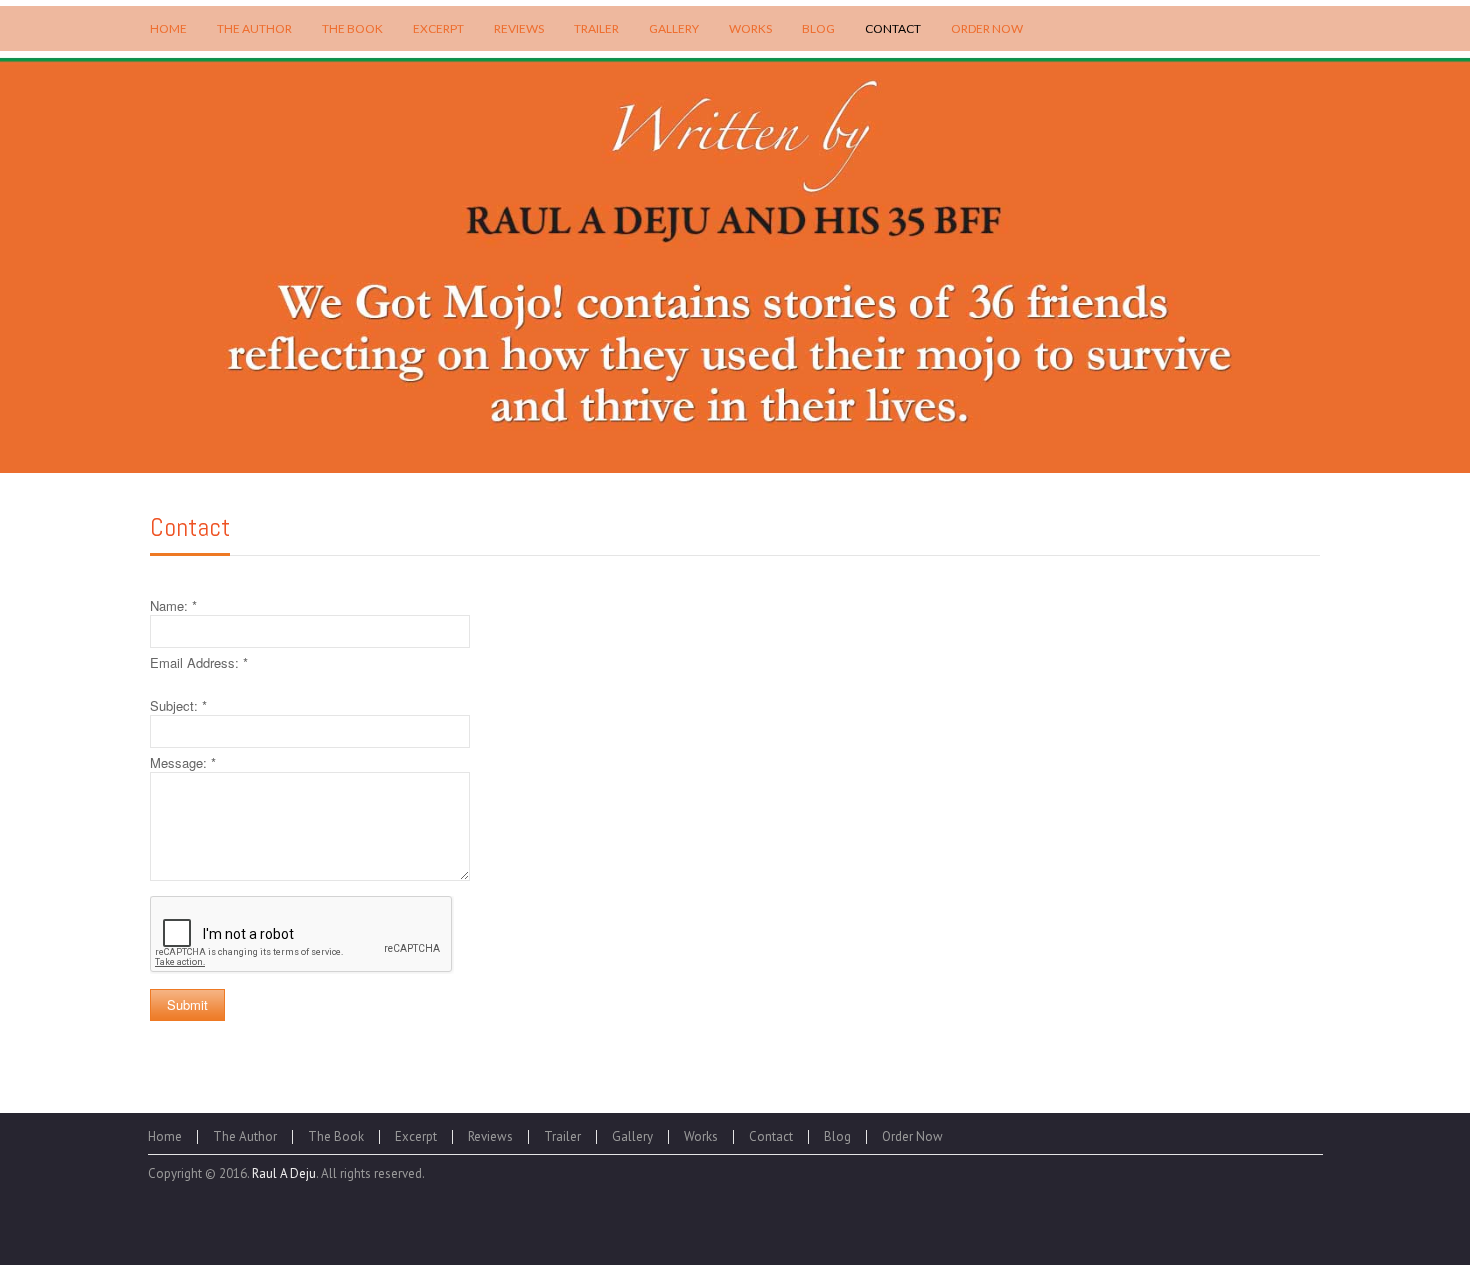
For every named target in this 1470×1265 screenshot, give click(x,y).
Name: (173, 605)
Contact (190, 527)
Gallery (632, 1136)
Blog (837, 1136)
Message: (183, 762)
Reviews (490, 1136)
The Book (336, 1136)
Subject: (178, 705)
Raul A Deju (284, 1173)
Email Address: (199, 662)
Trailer (562, 1136)
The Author (245, 1136)
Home (165, 1136)
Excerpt (416, 1136)
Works (701, 1136)
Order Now (912, 1136)
